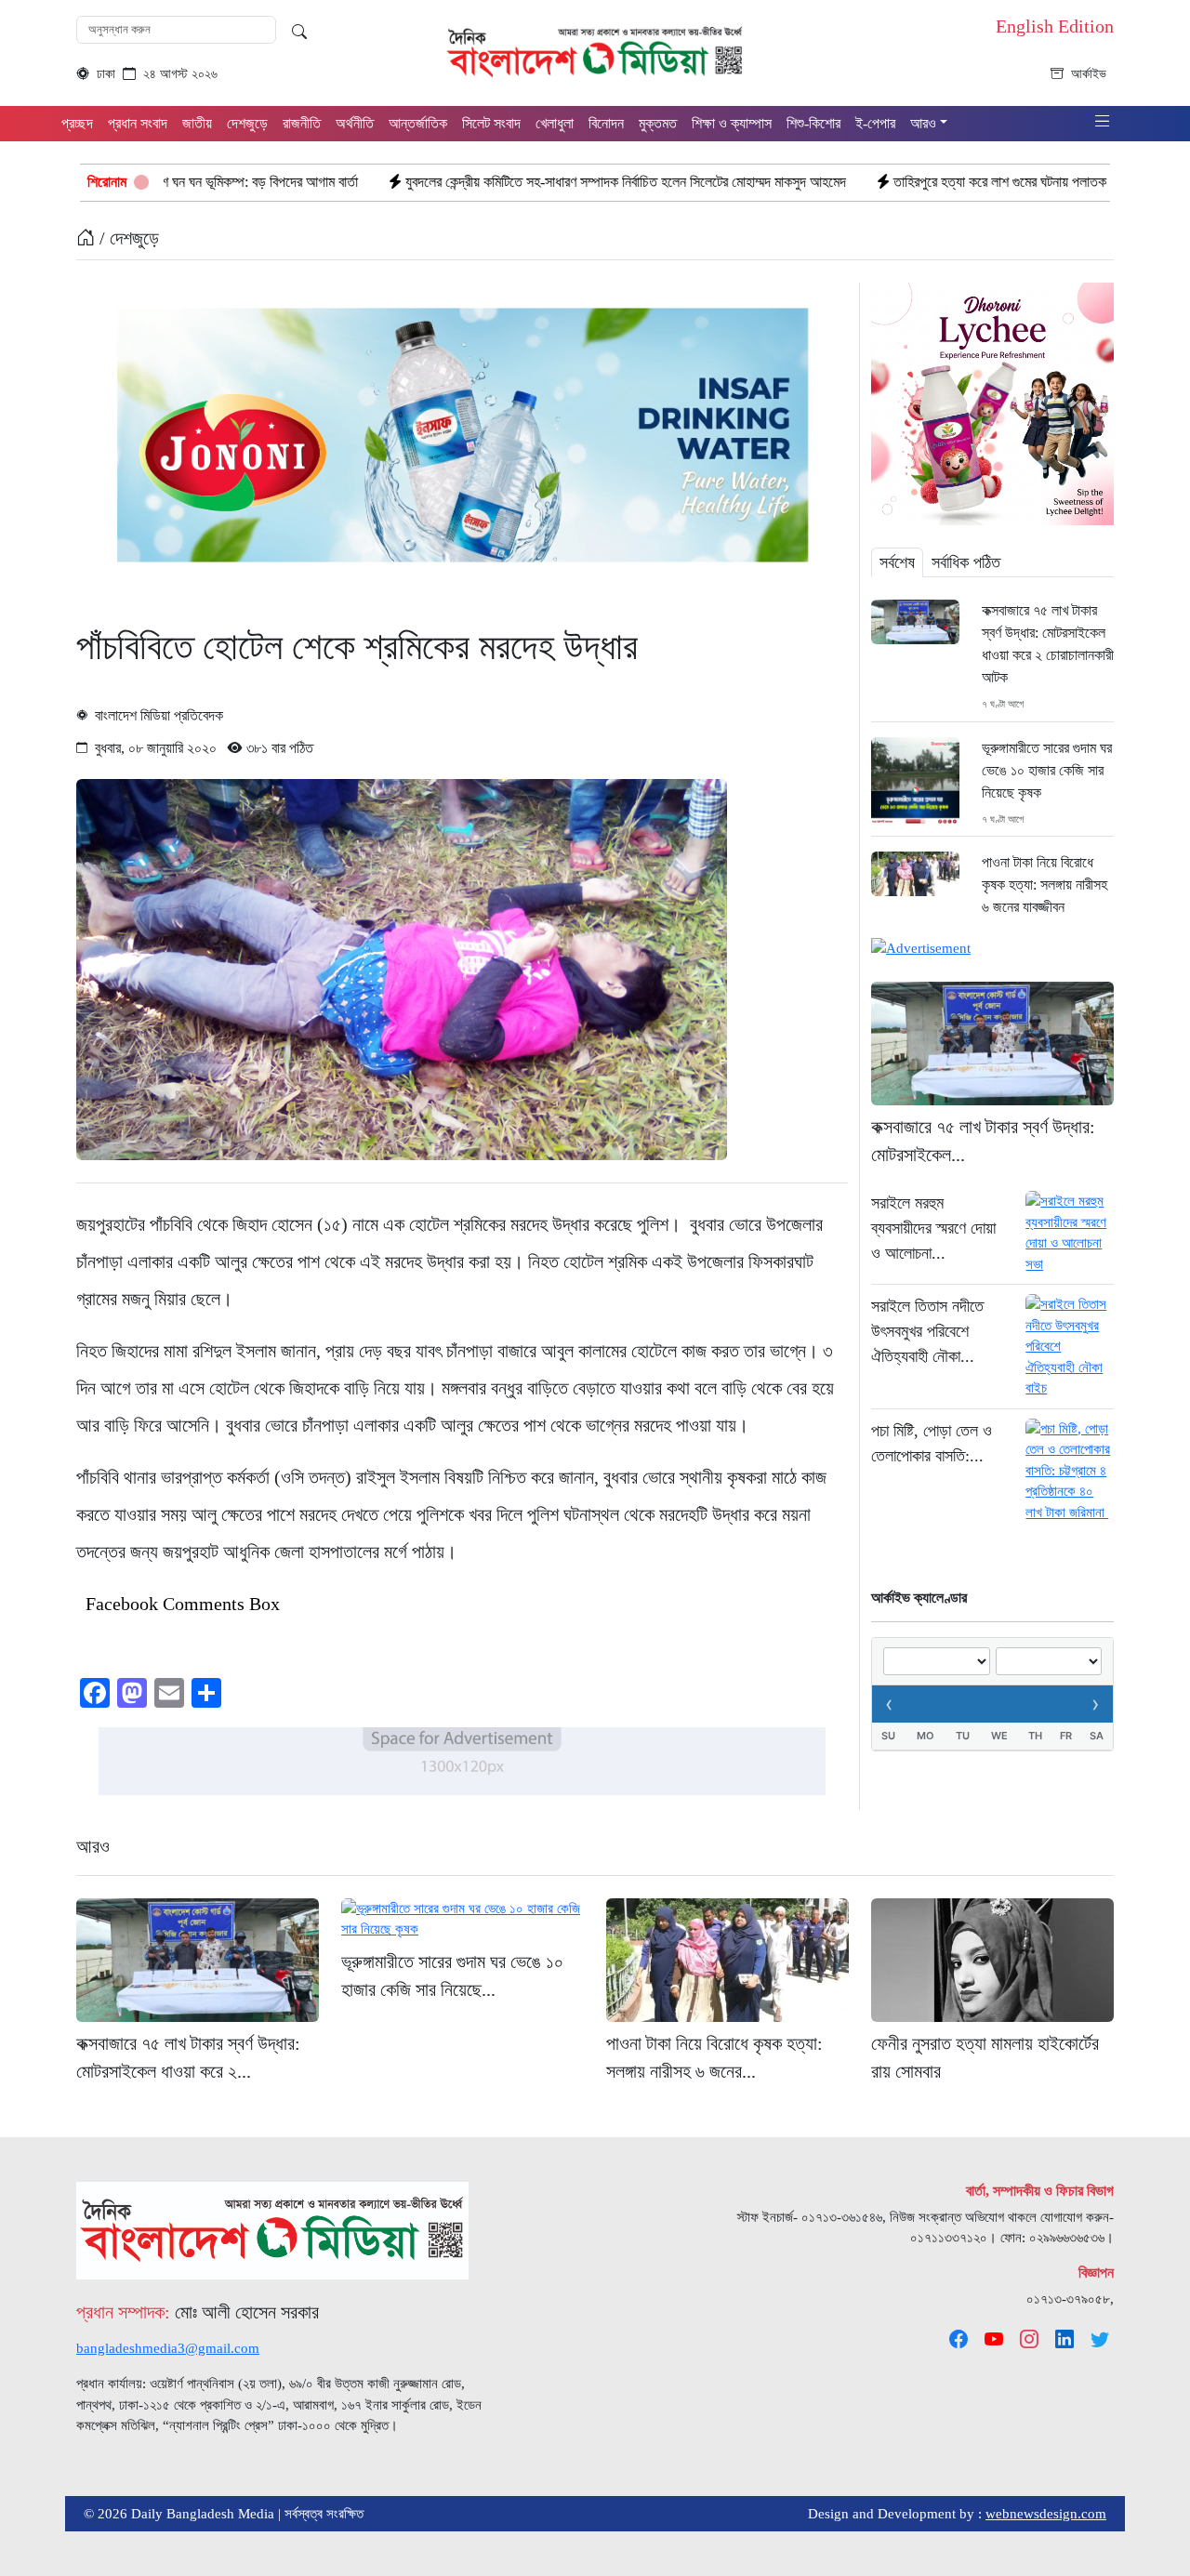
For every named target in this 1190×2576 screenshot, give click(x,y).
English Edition (1055, 26)
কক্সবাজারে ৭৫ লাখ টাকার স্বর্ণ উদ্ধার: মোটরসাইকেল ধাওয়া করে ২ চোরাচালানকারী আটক (1048, 644)
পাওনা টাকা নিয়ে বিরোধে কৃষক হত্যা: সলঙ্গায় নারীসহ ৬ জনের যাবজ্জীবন (1045, 885)
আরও (93, 1846)
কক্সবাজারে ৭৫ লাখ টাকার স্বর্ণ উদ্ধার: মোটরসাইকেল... (983, 1141)
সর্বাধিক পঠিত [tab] (966, 562)
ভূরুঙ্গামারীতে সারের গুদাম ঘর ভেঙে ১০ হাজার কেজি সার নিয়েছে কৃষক (1047, 770)
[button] (1103, 122)
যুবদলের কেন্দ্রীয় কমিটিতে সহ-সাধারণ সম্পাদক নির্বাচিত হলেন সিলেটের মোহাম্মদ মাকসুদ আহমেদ (500, 182)
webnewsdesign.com (1046, 2514)
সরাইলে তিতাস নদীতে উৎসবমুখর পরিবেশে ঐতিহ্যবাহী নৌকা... (927, 1331)
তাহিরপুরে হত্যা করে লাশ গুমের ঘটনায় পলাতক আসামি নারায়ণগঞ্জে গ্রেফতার (943, 182)
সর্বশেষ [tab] (897, 562)
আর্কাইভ (1089, 74)
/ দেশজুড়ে (127, 238)
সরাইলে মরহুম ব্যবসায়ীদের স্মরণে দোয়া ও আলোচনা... (933, 1228)
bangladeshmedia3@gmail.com (168, 2348)
